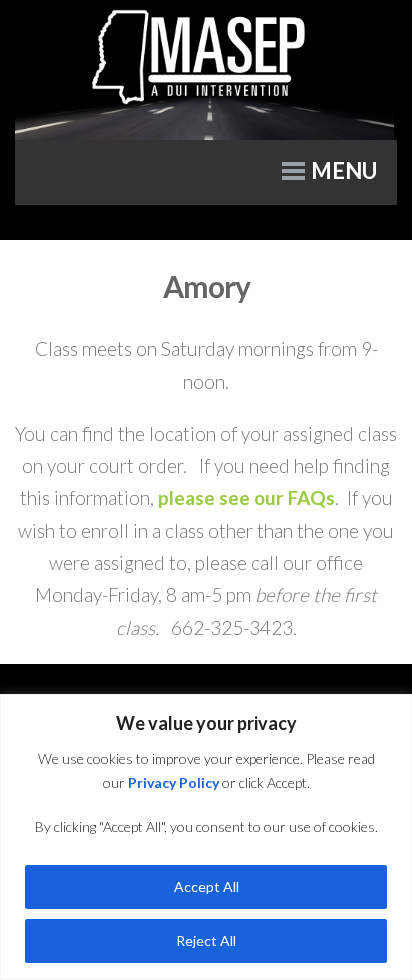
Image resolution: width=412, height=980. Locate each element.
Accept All (206, 886)
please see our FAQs (246, 497)
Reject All (206, 940)
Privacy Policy (173, 782)
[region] (206, 837)
